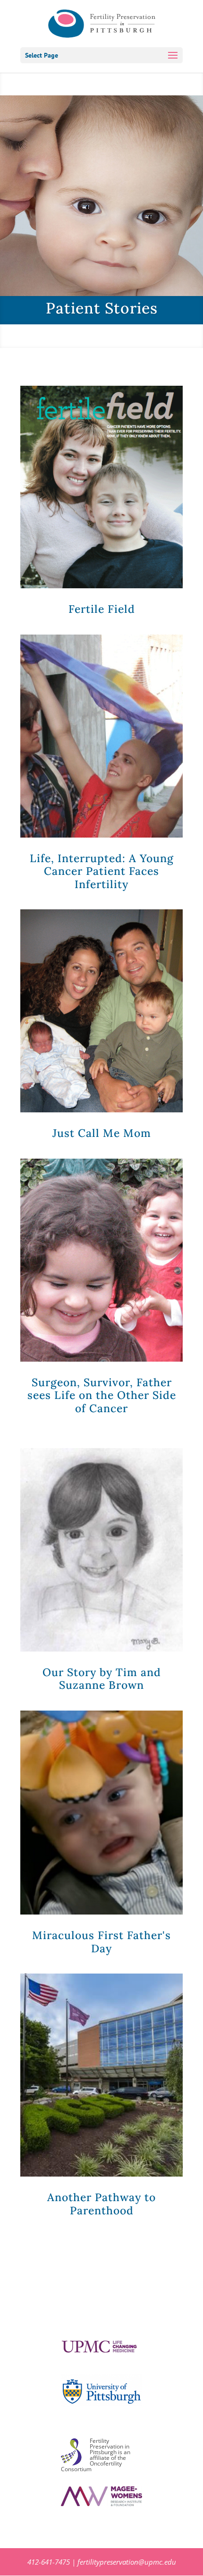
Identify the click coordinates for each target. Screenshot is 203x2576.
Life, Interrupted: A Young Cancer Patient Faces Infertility (102, 871)
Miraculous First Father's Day (101, 1942)
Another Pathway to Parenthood (101, 2204)
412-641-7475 (49, 2562)
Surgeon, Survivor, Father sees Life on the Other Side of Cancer (102, 1395)
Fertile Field (102, 609)
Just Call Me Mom (102, 1133)
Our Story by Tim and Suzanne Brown (102, 1679)
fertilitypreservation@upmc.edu (127, 2562)
